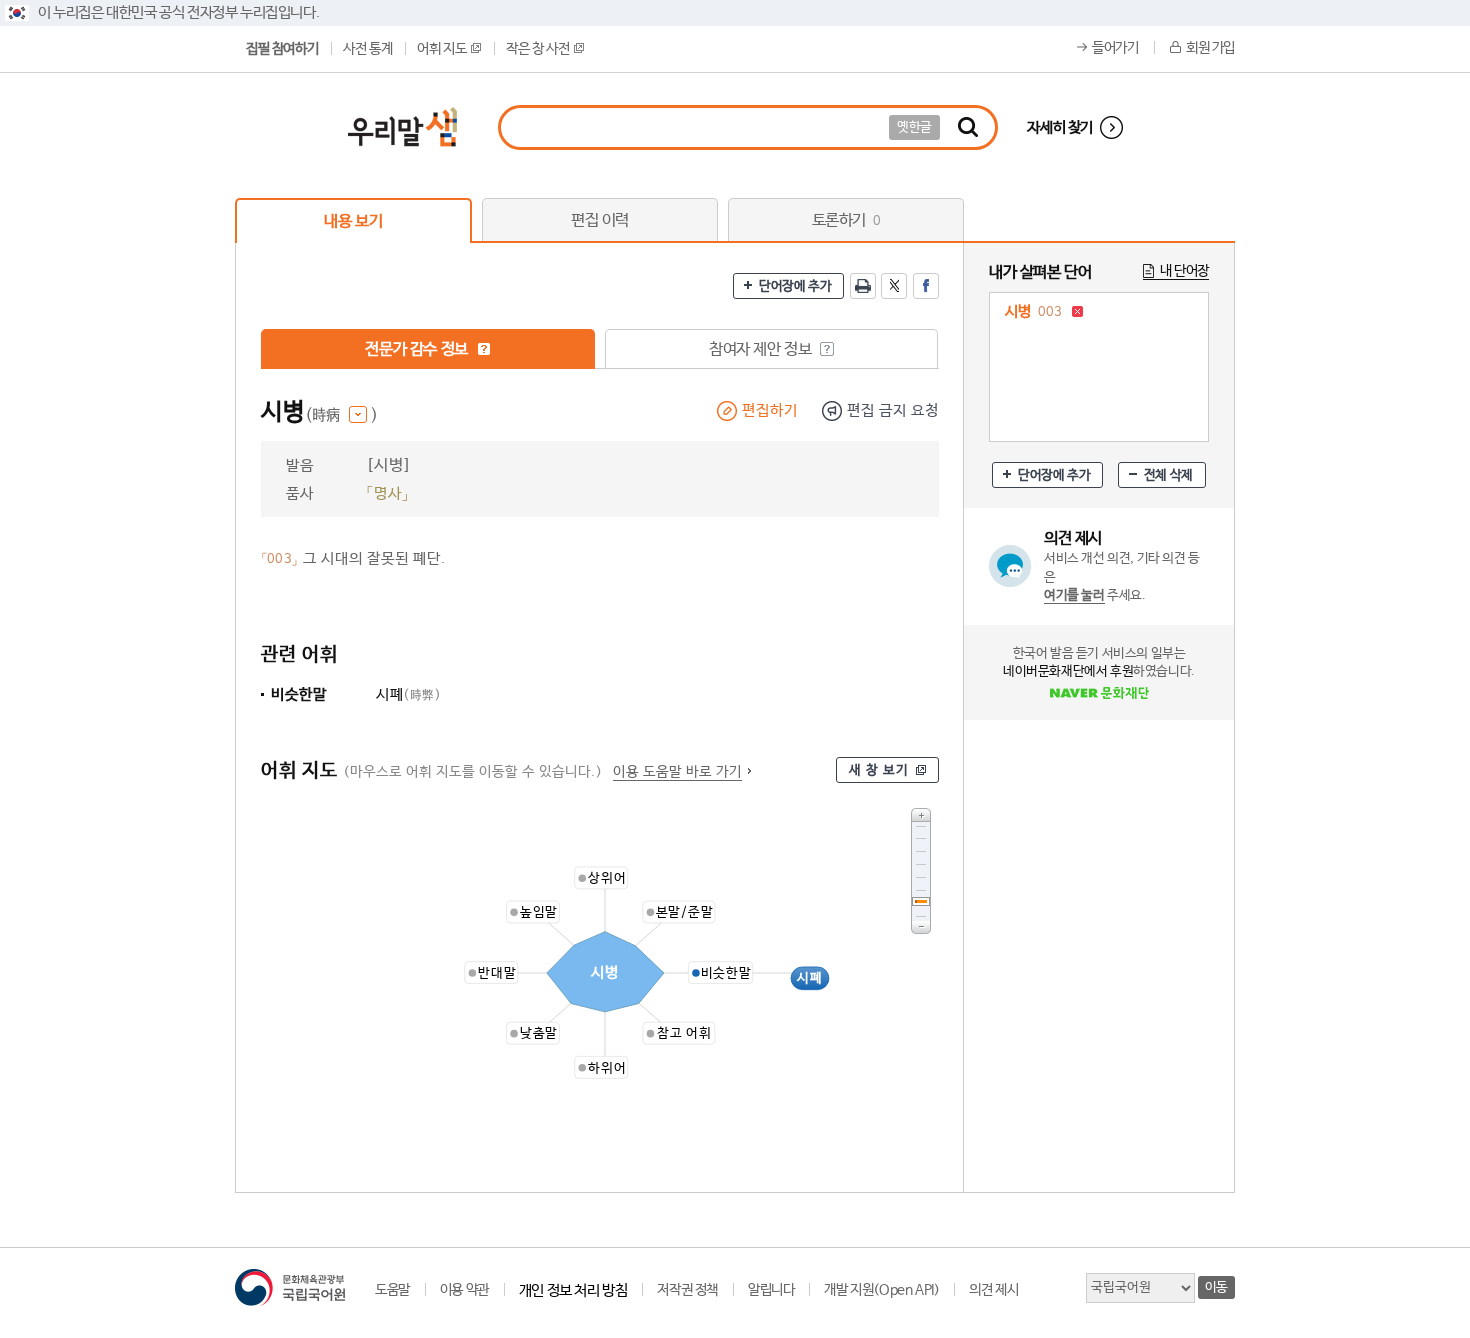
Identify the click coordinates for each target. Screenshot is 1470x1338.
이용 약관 (464, 1290)
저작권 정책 (687, 1290)
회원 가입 (1210, 48)
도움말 (392, 1290)
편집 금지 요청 (893, 410)
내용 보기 (353, 221)
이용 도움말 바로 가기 (677, 772)
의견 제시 (993, 1290)
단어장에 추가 (795, 286)
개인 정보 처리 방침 (573, 1290)
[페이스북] (926, 286)
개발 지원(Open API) (881, 1290)
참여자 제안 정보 (762, 349)
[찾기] (968, 127)
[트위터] (894, 286)
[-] (921, 927)
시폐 (408, 694)
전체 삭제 (1168, 475)
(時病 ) (341, 415)
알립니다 (771, 1290)
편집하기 (770, 410)
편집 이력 (600, 220)
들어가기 (1115, 48)
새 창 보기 (879, 770)
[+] (921, 814)
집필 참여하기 (282, 49)
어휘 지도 (441, 49)
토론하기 (846, 220)
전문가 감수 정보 (418, 349)
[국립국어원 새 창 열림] (290, 1287)
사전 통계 (367, 49)
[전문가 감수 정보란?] (484, 349)
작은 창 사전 (537, 49)
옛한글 (914, 127)
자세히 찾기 (1060, 127)
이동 (1216, 1287)
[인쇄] (863, 286)
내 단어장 (1184, 271)
